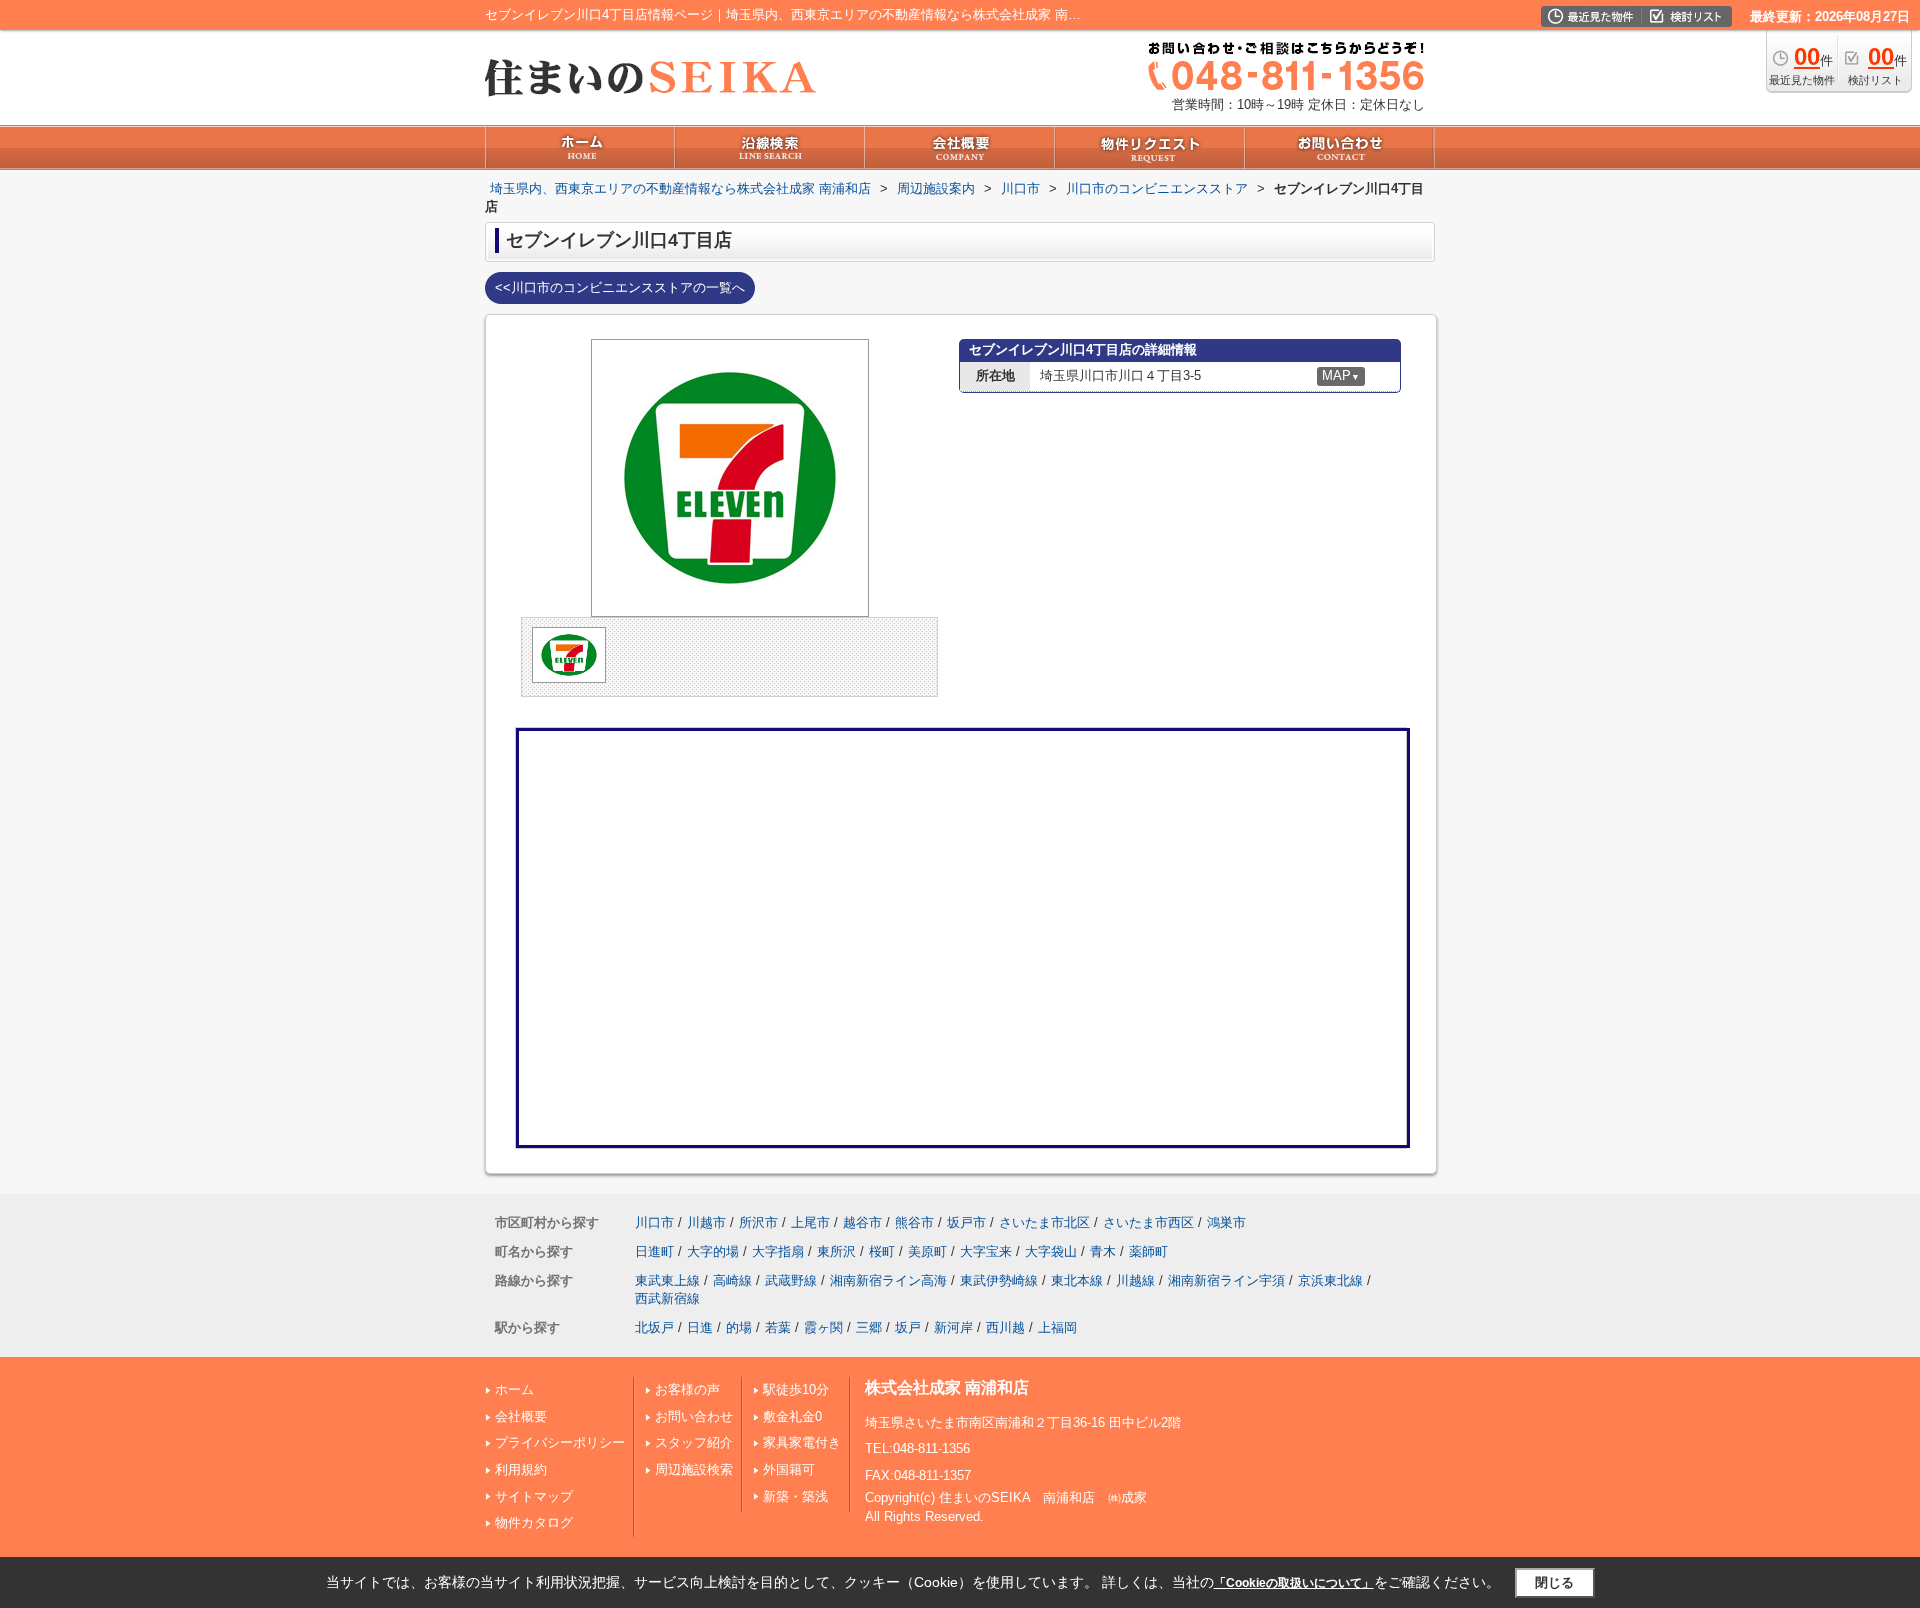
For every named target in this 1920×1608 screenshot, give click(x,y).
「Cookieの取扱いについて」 (1294, 1583)
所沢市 (758, 1222)
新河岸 (953, 1327)
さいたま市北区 (1044, 1222)
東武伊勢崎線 (999, 1280)
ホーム (514, 1389)
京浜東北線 (1330, 1280)
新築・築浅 (795, 1496)
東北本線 (1077, 1280)
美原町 (927, 1251)
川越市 (706, 1222)
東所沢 (836, 1251)
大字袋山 (1051, 1251)
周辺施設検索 (694, 1469)
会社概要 (521, 1416)
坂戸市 (966, 1222)
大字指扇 (778, 1251)
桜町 (882, 1251)
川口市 (654, 1222)
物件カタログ (534, 1522)
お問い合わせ (694, 1416)
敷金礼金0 (792, 1416)
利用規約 (521, 1469)
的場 (739, 1327)
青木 (1103, 1251)
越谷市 (862, 1222)
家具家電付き (802, 1442)
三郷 (869, 1327)
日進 (700, 1327)
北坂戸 (654, 1327)
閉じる (1554, 1581)
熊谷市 (914, 1222)
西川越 (1005, 1327)
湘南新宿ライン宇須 (1226, 1280)
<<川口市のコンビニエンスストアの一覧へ (620, 287)
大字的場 (713, 1251)
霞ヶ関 (823, 1327)
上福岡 (1057, 1327)
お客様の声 (687, 1389)
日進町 (654, 1251)
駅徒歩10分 (796, 1389)
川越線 (1135, 1280)
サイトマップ (534, 1496)
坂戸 (908, 1327)
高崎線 (732, 1280)
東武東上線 (667, 1280)
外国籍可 (789, 1469)
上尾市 (810, 1222)
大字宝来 (986, 1251)
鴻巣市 (1226, 1222)
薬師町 (1148, 1251)
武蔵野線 (791, 1280)
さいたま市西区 (1148, 1222)
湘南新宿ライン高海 (888, 1280)
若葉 (778, 1327)
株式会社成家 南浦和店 (947, 1387)
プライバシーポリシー (560, 1442)
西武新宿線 (667, 1298)
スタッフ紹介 (694, 1442)
